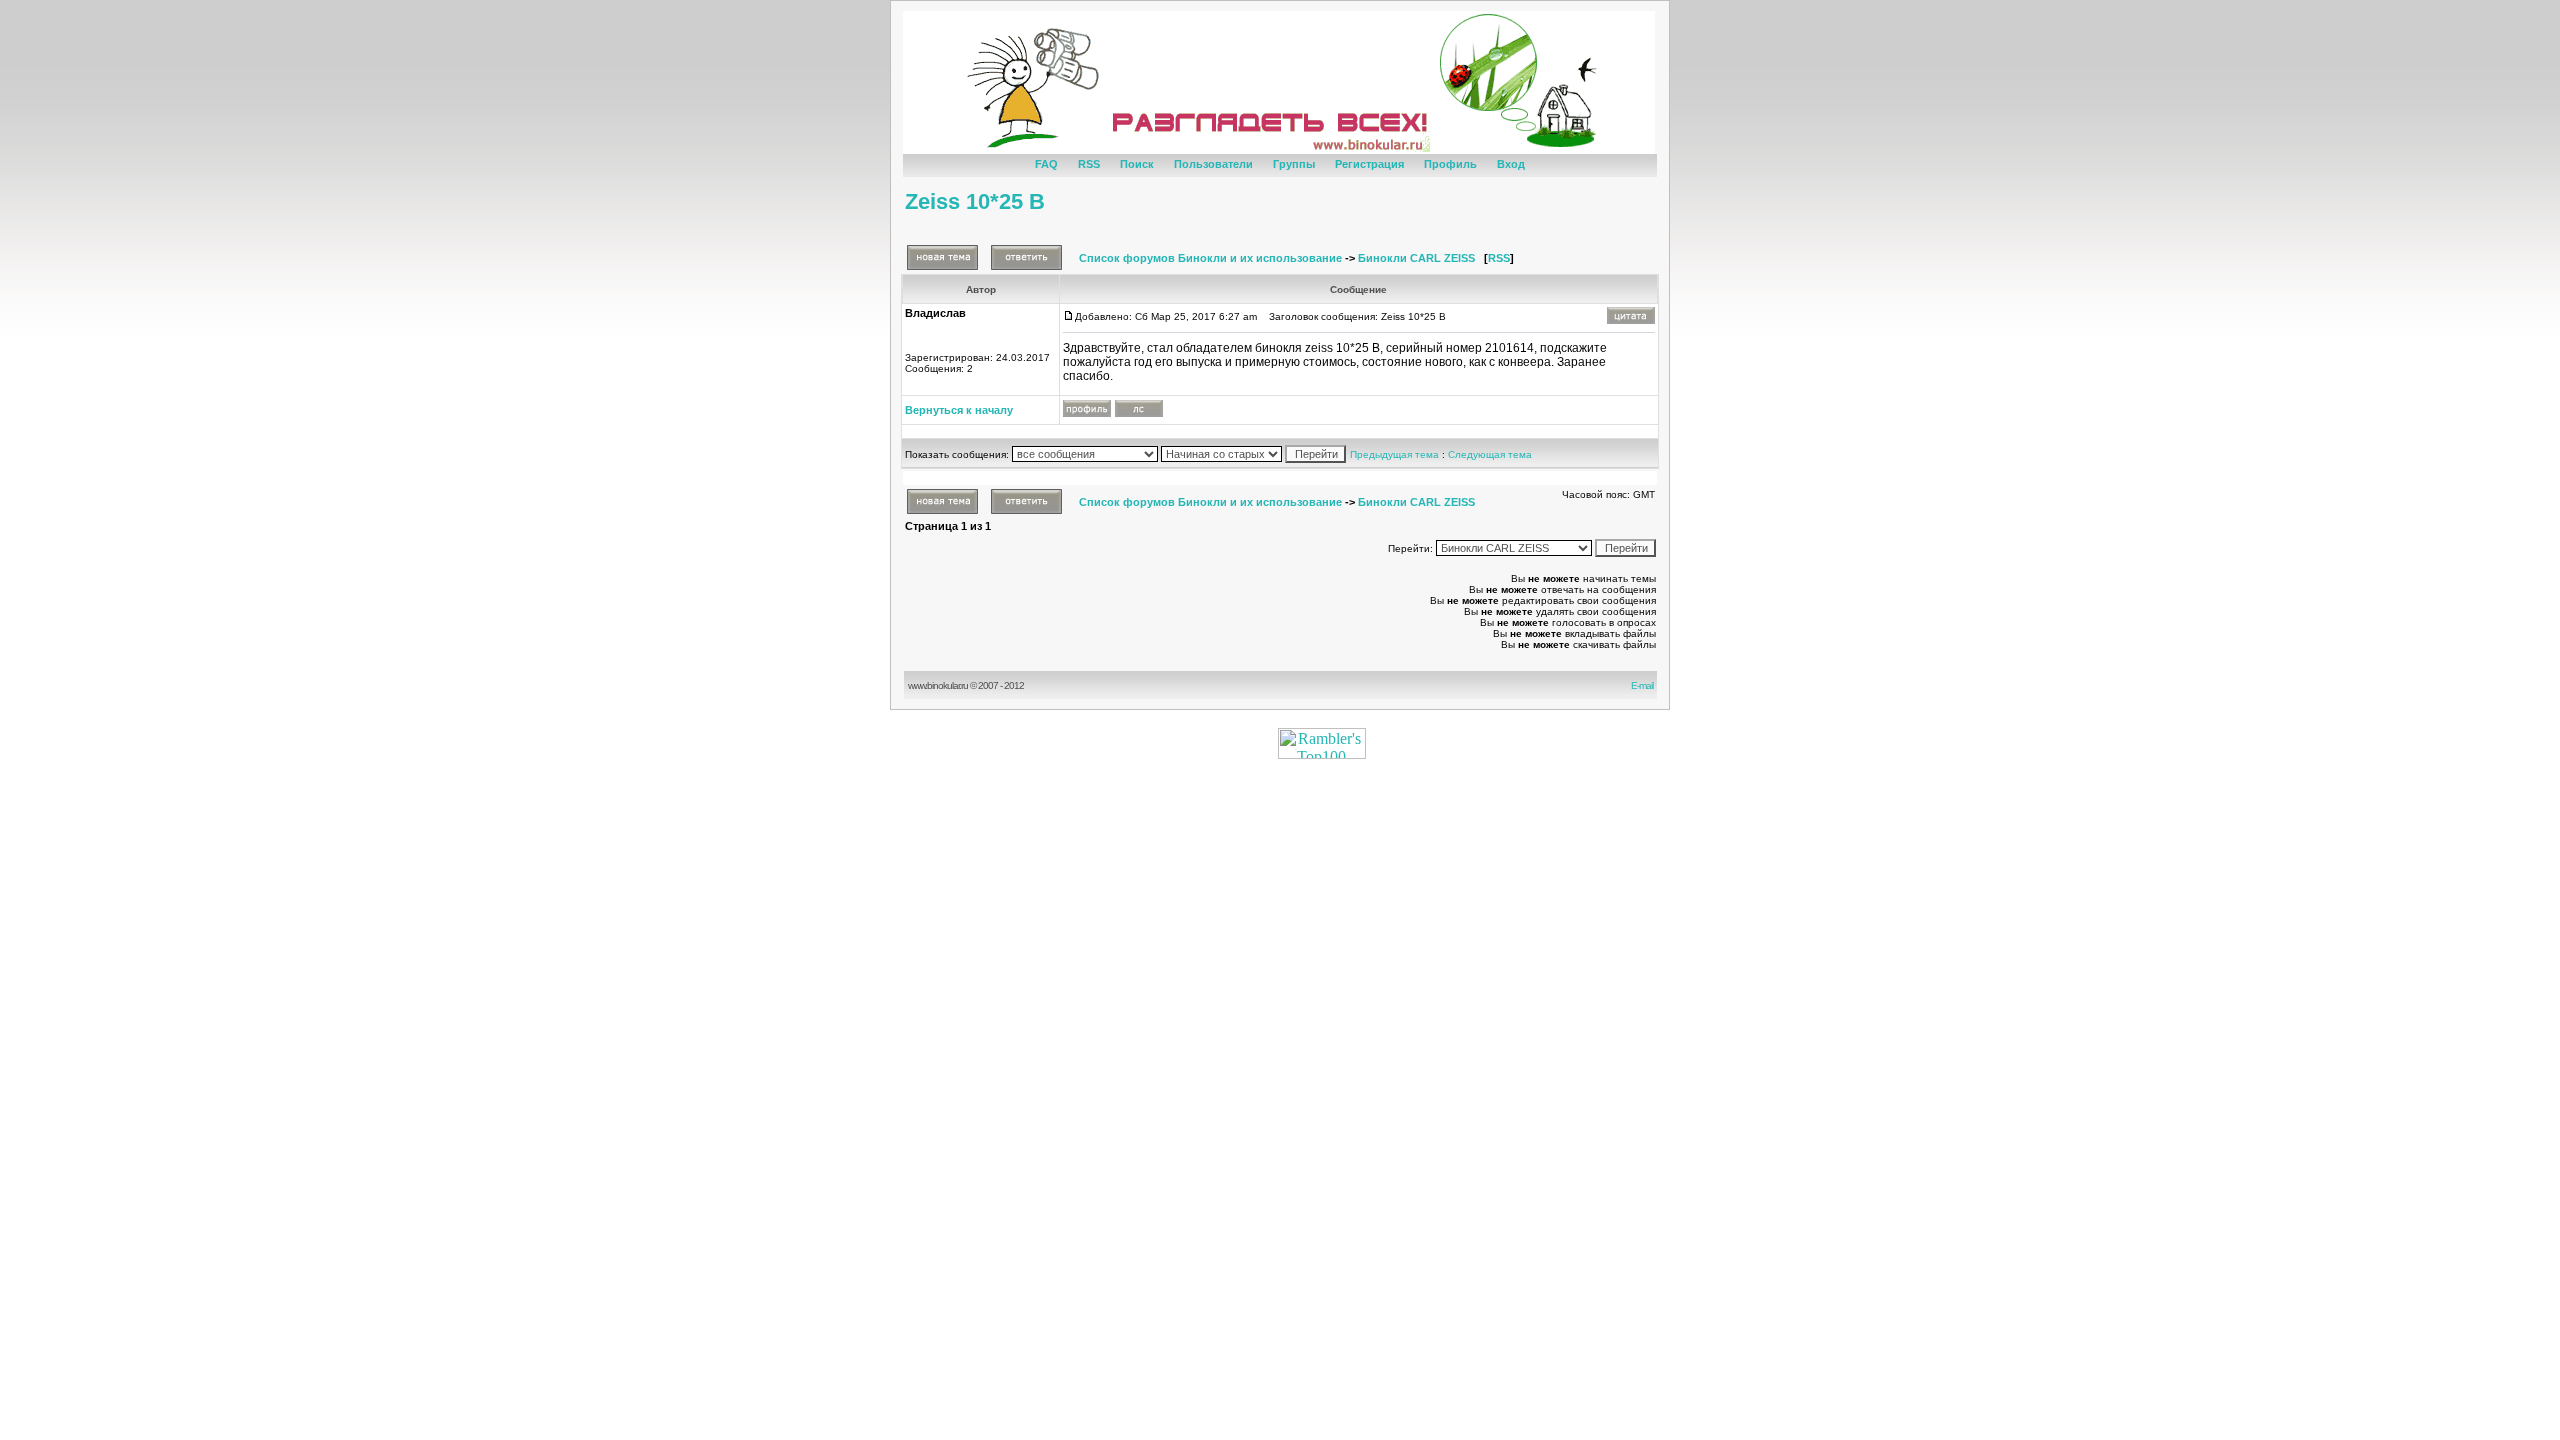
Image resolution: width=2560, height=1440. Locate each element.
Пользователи (1213, 164)
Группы (1294, 164)
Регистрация (1369, 164)
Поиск (1137, 164)
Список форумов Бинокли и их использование (1210, 258)
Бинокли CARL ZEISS (1416, 258)
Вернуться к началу (959, 410)
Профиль (1450, 164)
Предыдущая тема (1394, 454)
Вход (1511, 164)
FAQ (1046, 164)
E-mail (1644, 685)
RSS (1089, 164)
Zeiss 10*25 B (975, 201)
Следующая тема (1490, 454)
